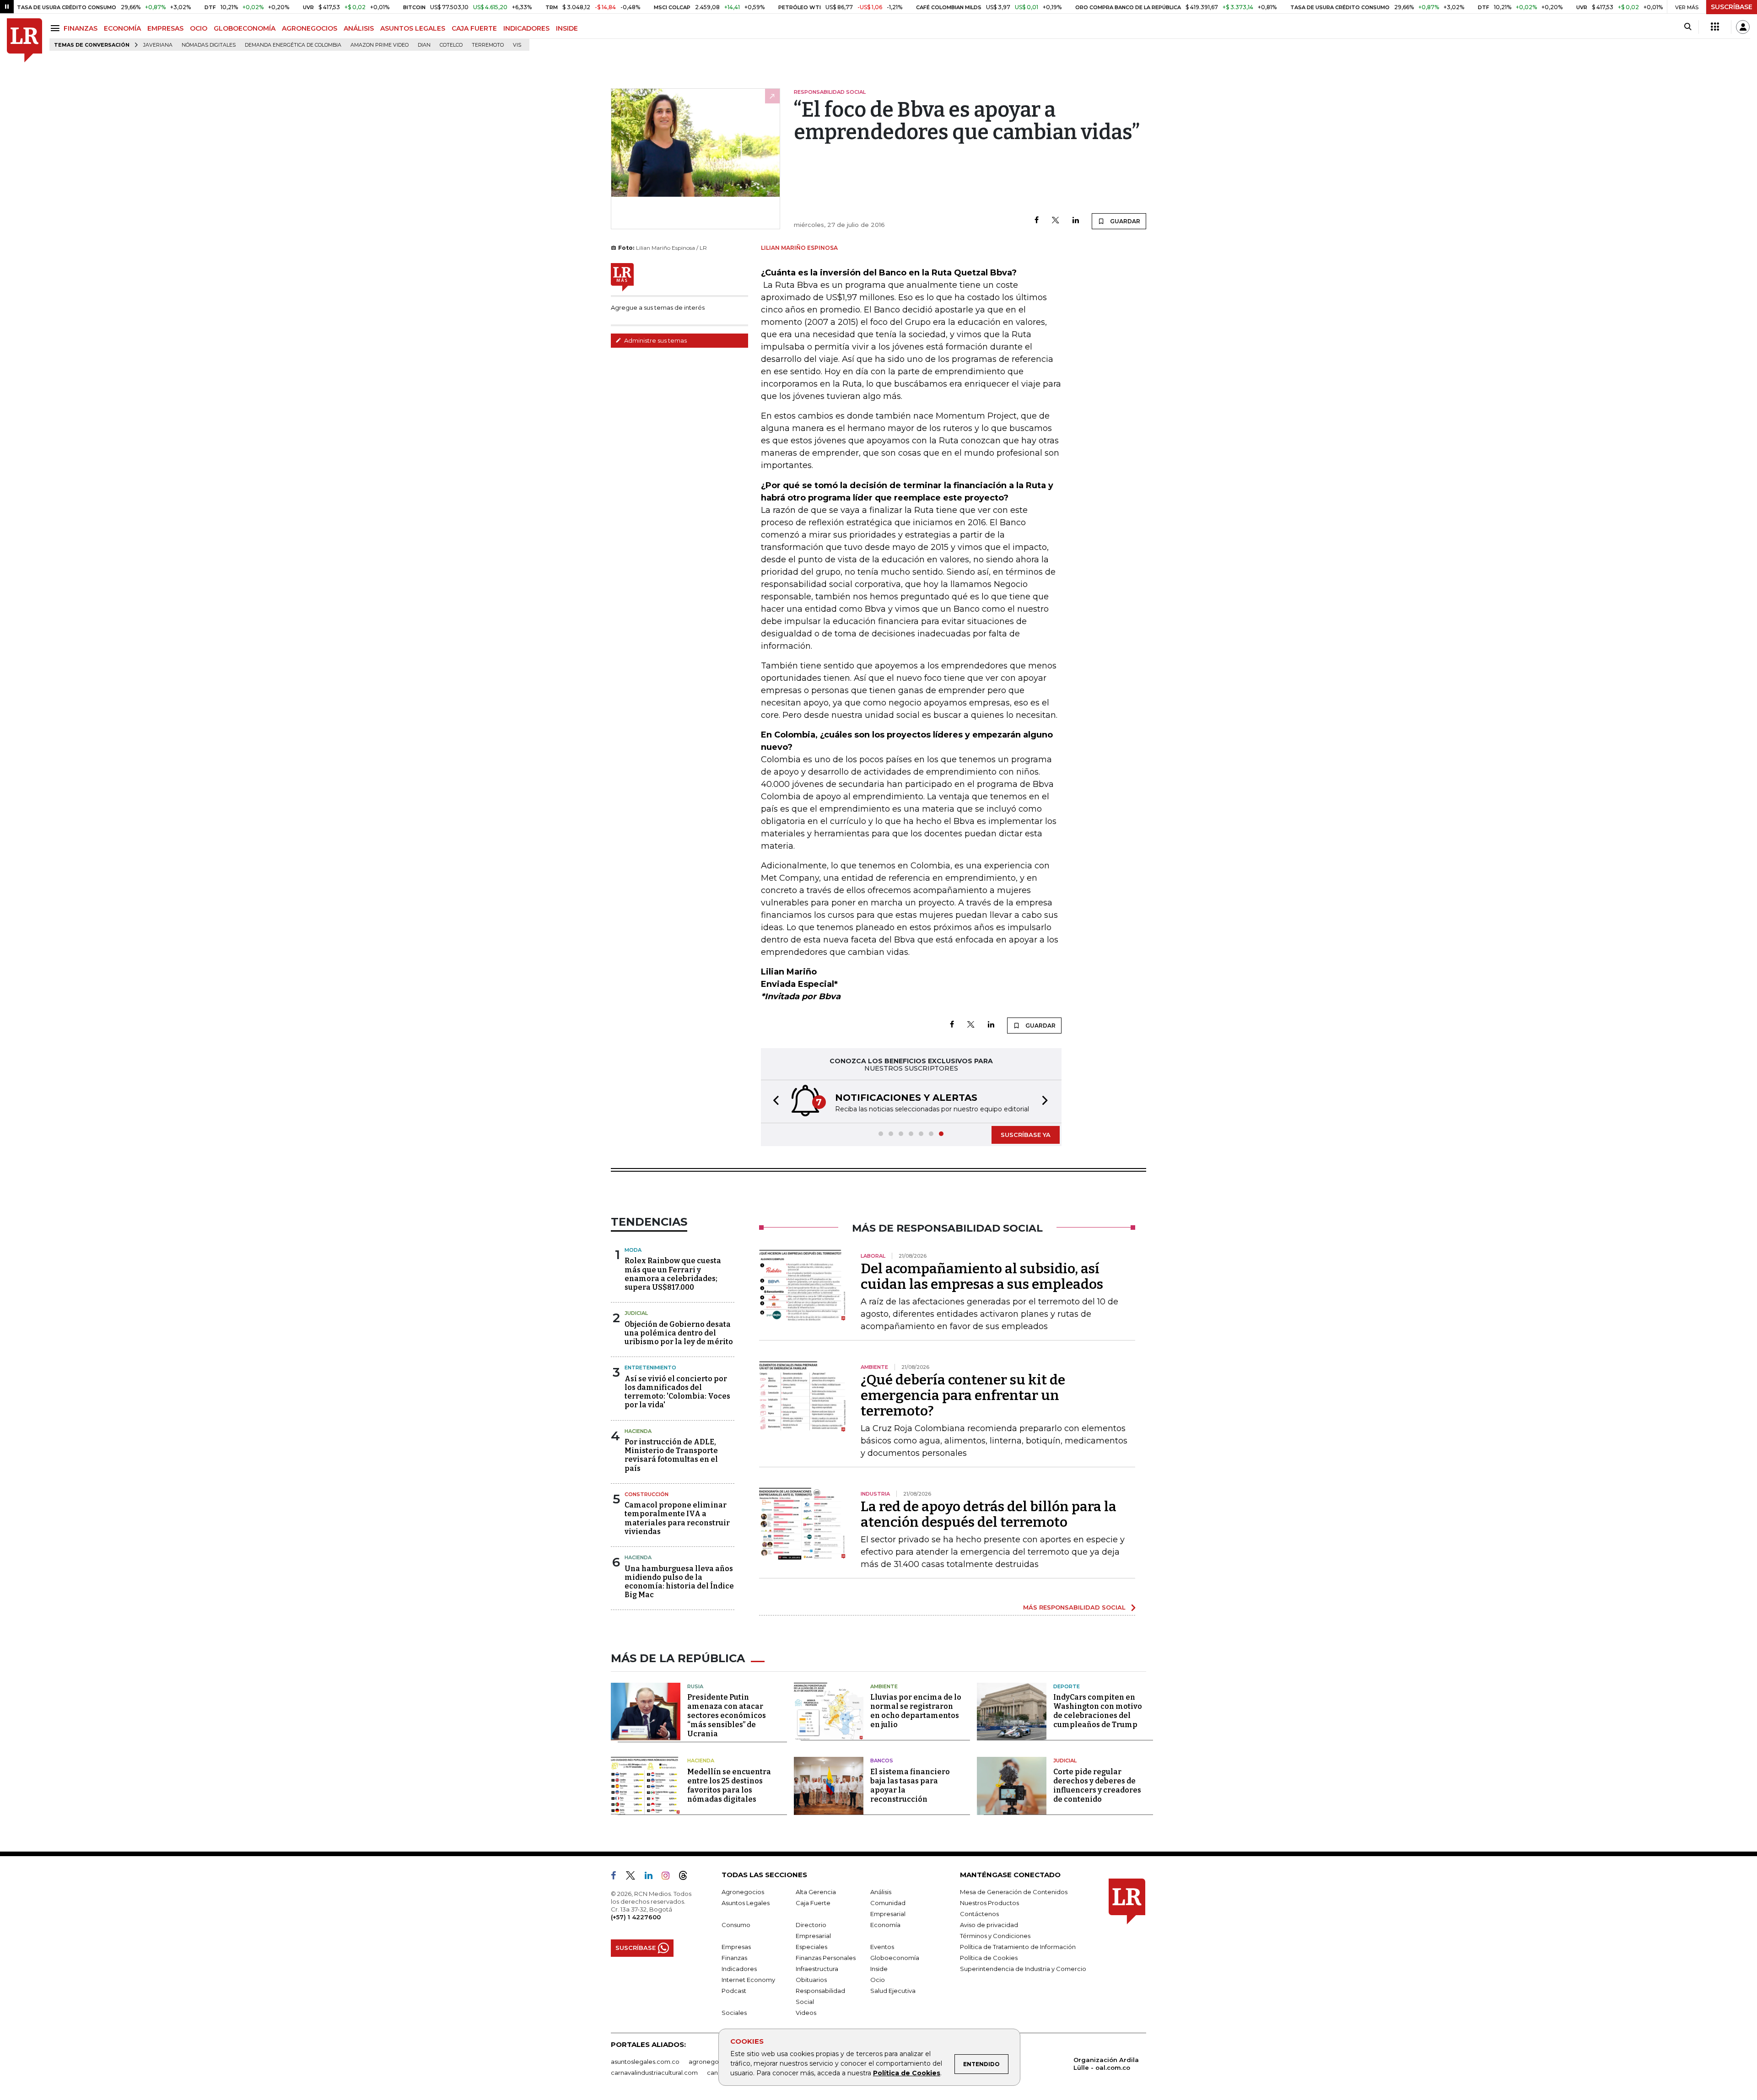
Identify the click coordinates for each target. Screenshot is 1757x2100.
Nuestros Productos (989, 1903)
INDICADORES (526, 28)
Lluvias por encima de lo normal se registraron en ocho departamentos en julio (916, 1711)
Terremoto (488, 45)
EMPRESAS (165, 28)
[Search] (1688, 27)
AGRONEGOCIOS (310, 28)
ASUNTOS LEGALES (413, 28)
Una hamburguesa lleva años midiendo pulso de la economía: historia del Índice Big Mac (679, 1582)
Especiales (811, 1947)
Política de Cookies (907, 2073)
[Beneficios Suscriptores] (1715, 27)
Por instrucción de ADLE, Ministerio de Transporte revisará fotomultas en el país (671, 1455)
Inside (879, 1969)
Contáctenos (979, 1914)
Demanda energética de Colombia (293, 45)
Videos (806, 2013)
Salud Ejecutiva (893, 1991)
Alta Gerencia (816, 1892)
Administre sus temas (655, 340)
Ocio (878, 1980)
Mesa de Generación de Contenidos (1014, 1892)
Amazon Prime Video (380, 45)
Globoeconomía (895, 1958)
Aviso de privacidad (989, 1925)
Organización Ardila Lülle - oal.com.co (1106, 2064)
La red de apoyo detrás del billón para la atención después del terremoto (989, 1514)
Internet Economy (748, 1980)
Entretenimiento (650, 1368)
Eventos (882, 1947)
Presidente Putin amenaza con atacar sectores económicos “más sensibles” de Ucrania (727, 1715)
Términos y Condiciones (995, 1936)
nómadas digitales (209, 45)
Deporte (1067, 1686)
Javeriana (158, 45)
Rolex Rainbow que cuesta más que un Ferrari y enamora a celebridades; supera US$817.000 (673, 1274)
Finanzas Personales (826, 1958)
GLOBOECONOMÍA (245, 28)
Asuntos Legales (746, 1903)
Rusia (695, 1686)
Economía (885, 1925)
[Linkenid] (652, 1877)
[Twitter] (1056, 221)
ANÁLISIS (359, 28)
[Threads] (687, 1877)
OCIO (199, 28)
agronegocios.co (714, 2062)
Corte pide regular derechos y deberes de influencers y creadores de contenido (1097, 1785)
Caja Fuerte (813, 1903)
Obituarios (811, 1980)
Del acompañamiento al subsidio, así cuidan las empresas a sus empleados (982, 1276)
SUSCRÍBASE (1732, 7)
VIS (517, 45)
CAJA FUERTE (474, 28)
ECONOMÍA (122, 28)
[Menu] (57, 28)
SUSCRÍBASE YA (1026, 1135)
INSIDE (567, 28)
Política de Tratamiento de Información (1018, 1947)
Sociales (734, 2013)
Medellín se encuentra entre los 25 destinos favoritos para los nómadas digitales (729, 1785)
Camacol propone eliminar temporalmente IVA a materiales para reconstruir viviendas (677, 1518)
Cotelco (451, 45)
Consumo (736, 1925)
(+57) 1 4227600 (636, 1917)
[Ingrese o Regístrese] (1743, 27)
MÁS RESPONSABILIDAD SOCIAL (1074, 1607)
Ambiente (884, 1686)
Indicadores (739, 1969)
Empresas (736, 1947)
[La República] (24, 40)
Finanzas (734, 1958)
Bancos (882, 1761)
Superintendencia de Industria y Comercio (1023, 1969)
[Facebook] (1037, 221)
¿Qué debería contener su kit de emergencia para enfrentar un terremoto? (963, 1395)
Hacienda (638, 1431)
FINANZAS (81, 28)
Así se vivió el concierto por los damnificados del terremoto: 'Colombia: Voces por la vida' (677, 1392)
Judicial (636, 1313)
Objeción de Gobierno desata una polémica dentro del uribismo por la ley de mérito (679, 1333)
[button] (773, 1101)
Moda (633, 1250)
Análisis (881, 1892)
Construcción (647, 1494)
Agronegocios (743, 1892)
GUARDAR (1124, 221)
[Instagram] (669, 1877)
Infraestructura (817, 1969)
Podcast (734, 1991)
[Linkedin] (1076, 221)
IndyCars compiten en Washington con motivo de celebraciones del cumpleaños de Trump (1098, 1711)
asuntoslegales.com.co (645, 2062)
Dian (424, 45)
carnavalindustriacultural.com (654, 2073)
